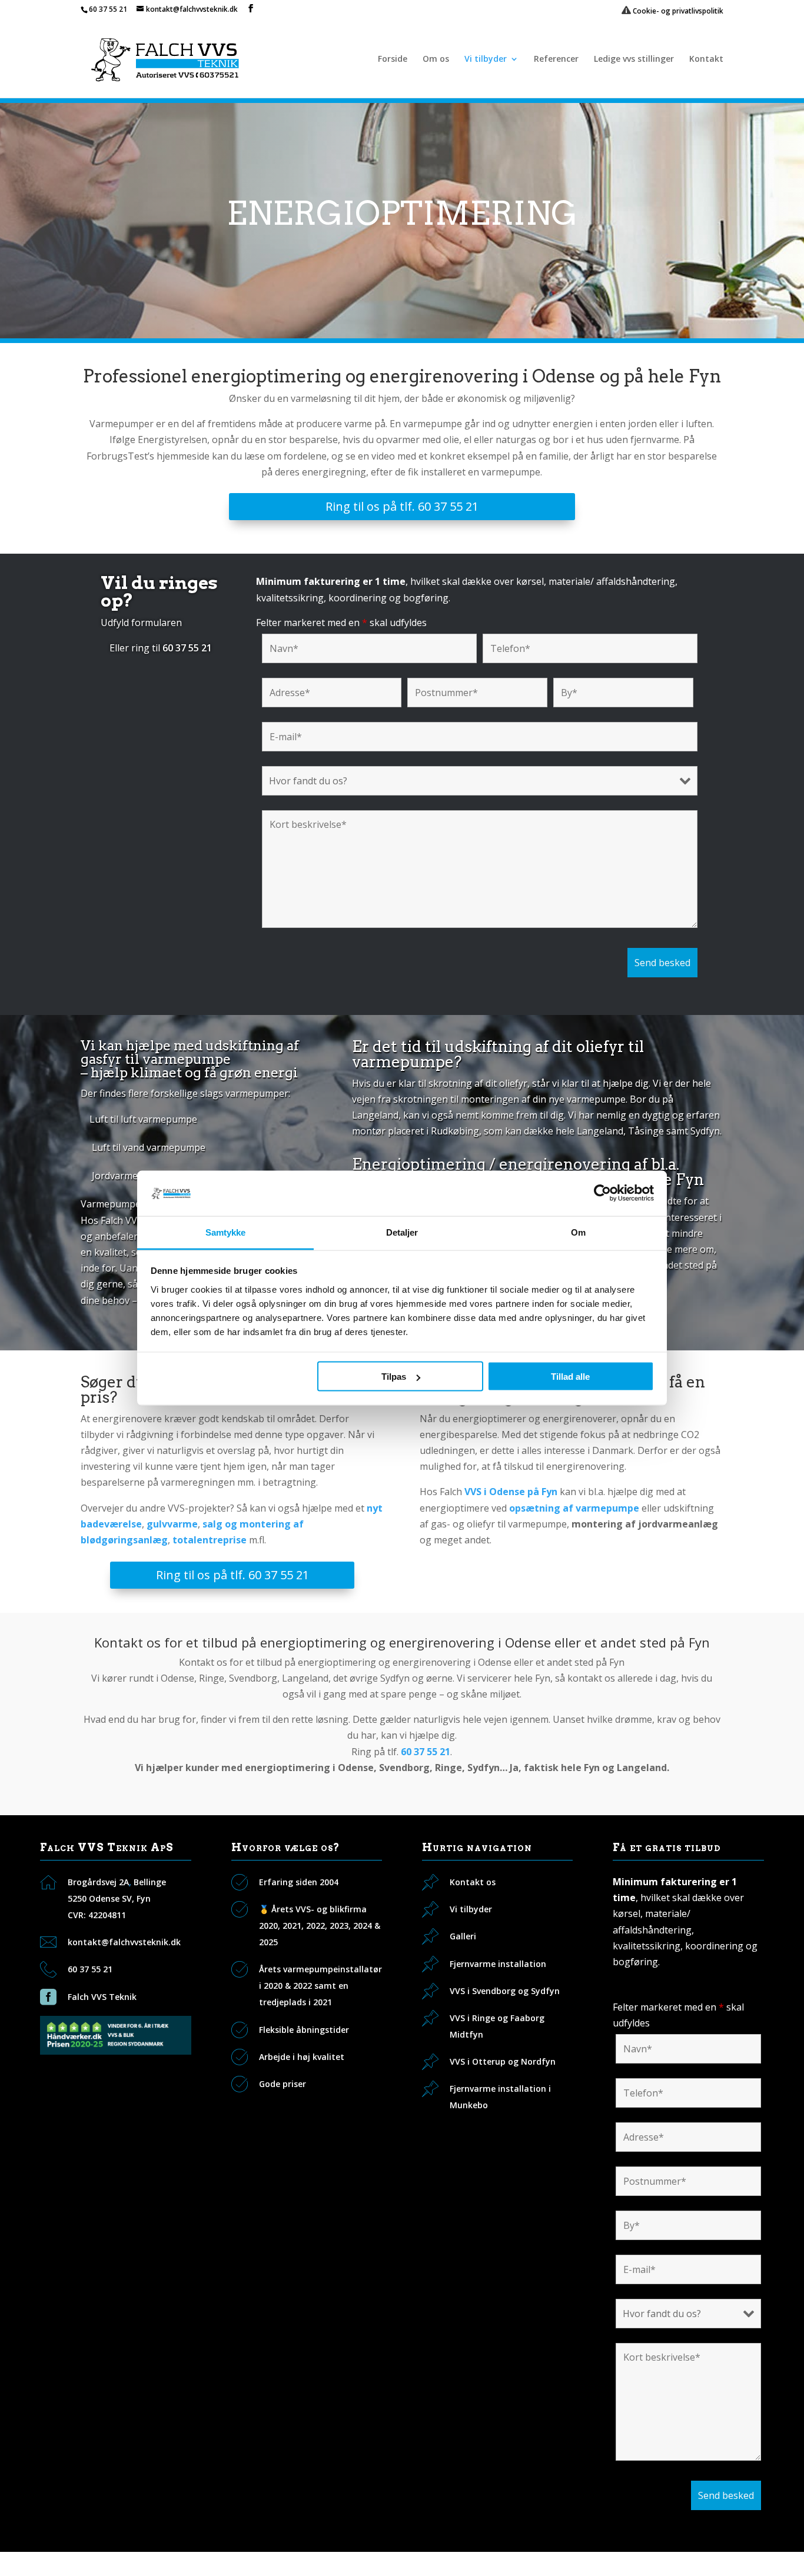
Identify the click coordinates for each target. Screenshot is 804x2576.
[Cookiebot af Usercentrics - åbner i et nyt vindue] (602, 1193)
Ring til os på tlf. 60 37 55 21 (402, 506)
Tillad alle (570, 1377)
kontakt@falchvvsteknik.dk (124, 1942)
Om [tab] (578, 1232)
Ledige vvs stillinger (634, 59)
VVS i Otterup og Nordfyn (503, 2061)
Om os (436, 59)
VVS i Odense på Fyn (511, 1492)
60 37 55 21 (108, 9)
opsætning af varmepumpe (574, 1508)
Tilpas (394, 1377)
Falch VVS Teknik (102, 1997)
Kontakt (706, 59)
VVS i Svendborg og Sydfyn (505, 1991)
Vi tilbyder (486, 59)
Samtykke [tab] (226, 1232)
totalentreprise (210, 1540)
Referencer (556, 59)
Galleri (463, 1936)
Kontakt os (473, 1882)
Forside (393, 59)
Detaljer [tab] (402, 1232)
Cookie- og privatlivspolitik (677, 11)
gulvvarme (172, 1524)
